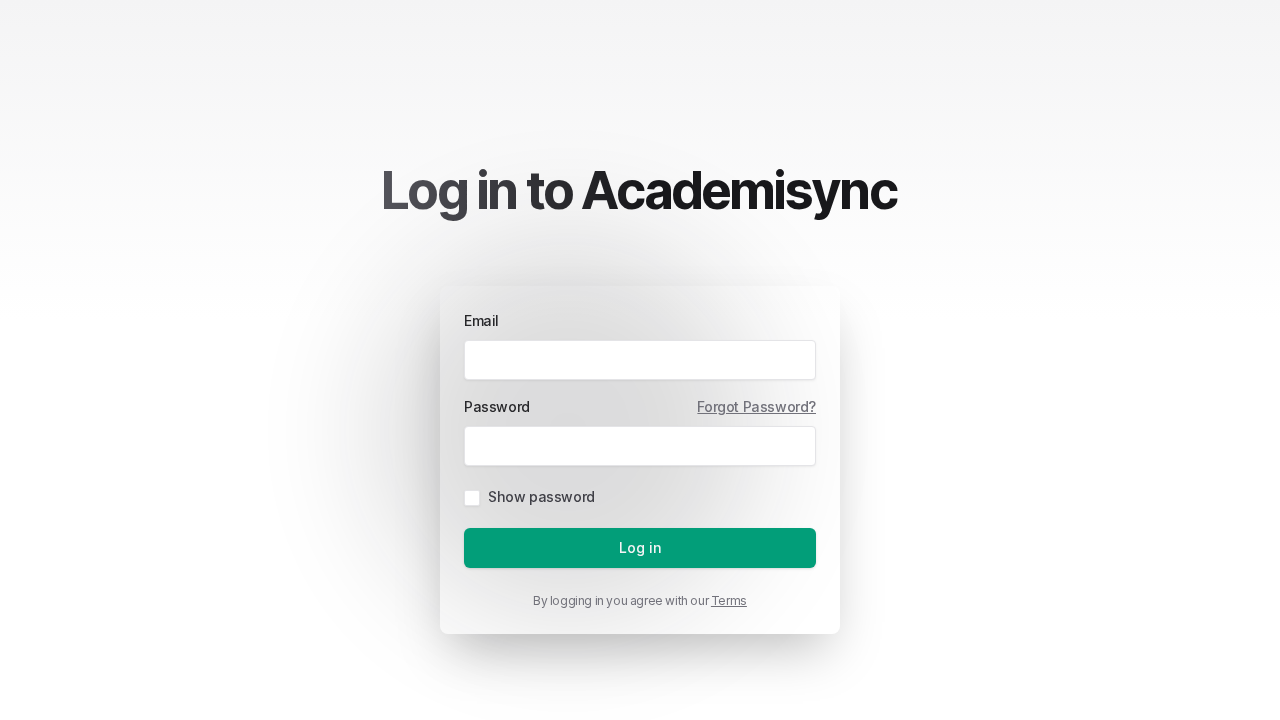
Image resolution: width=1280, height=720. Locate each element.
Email (481, 320)
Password (497, 406)
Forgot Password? (756, 406)
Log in (640, 547)
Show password (541, 496)
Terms (729, 600)
